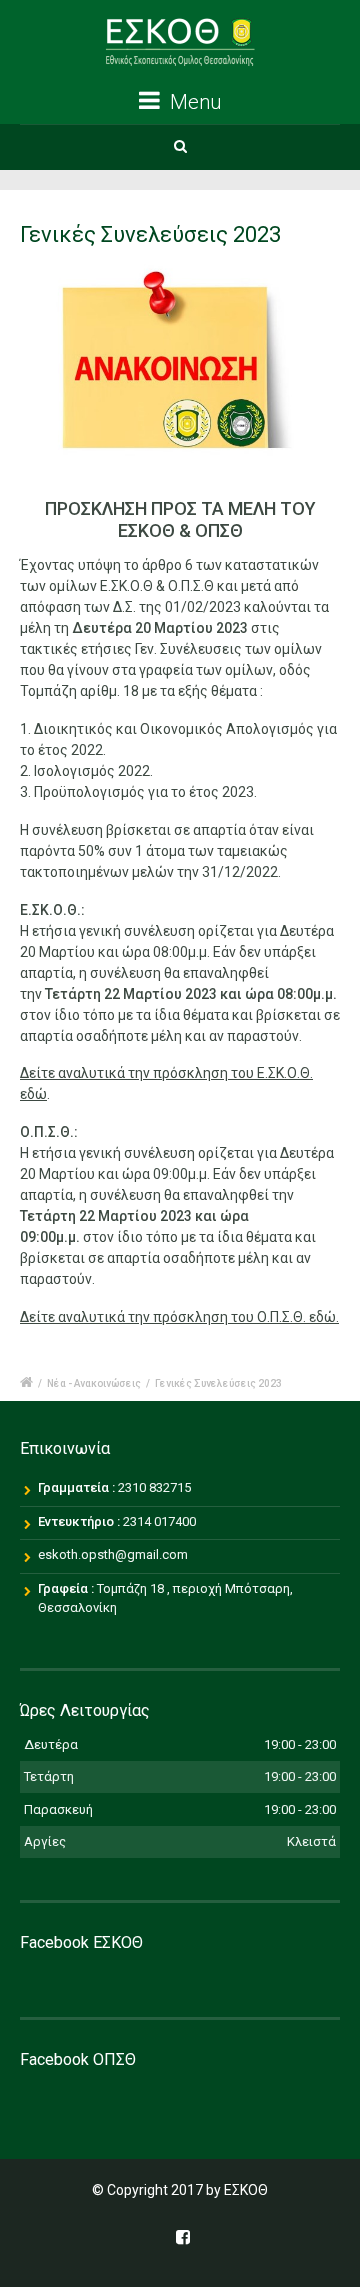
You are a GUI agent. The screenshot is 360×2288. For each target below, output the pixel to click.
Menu (193, 102)
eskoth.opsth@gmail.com (113, 1554)
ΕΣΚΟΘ (246, 2190)
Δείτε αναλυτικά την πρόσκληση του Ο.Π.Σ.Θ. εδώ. (179, 1317)
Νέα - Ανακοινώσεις (94, 1383)
